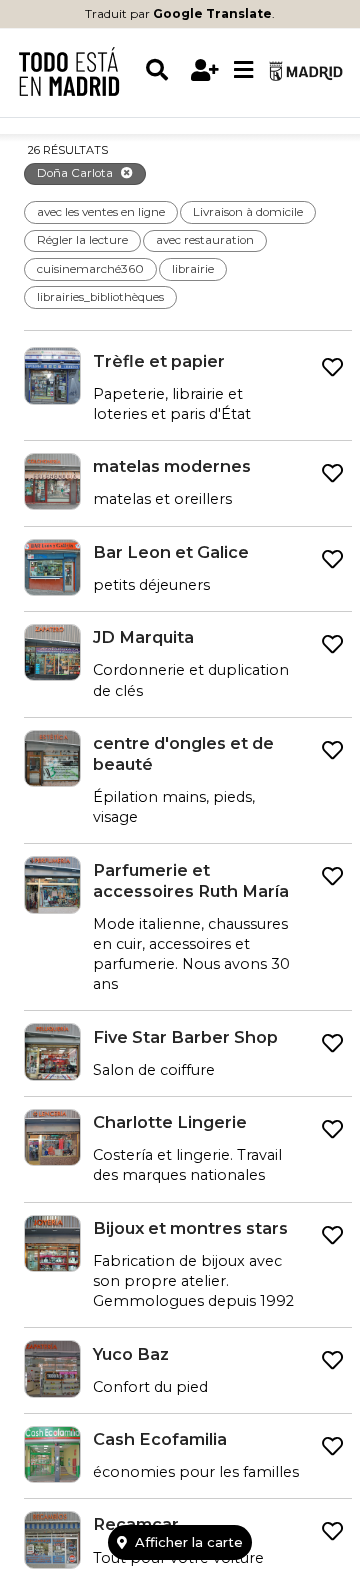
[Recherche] (164, 70)
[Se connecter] (204, 70)
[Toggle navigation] (243, 71)
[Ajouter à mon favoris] (332, 368)
